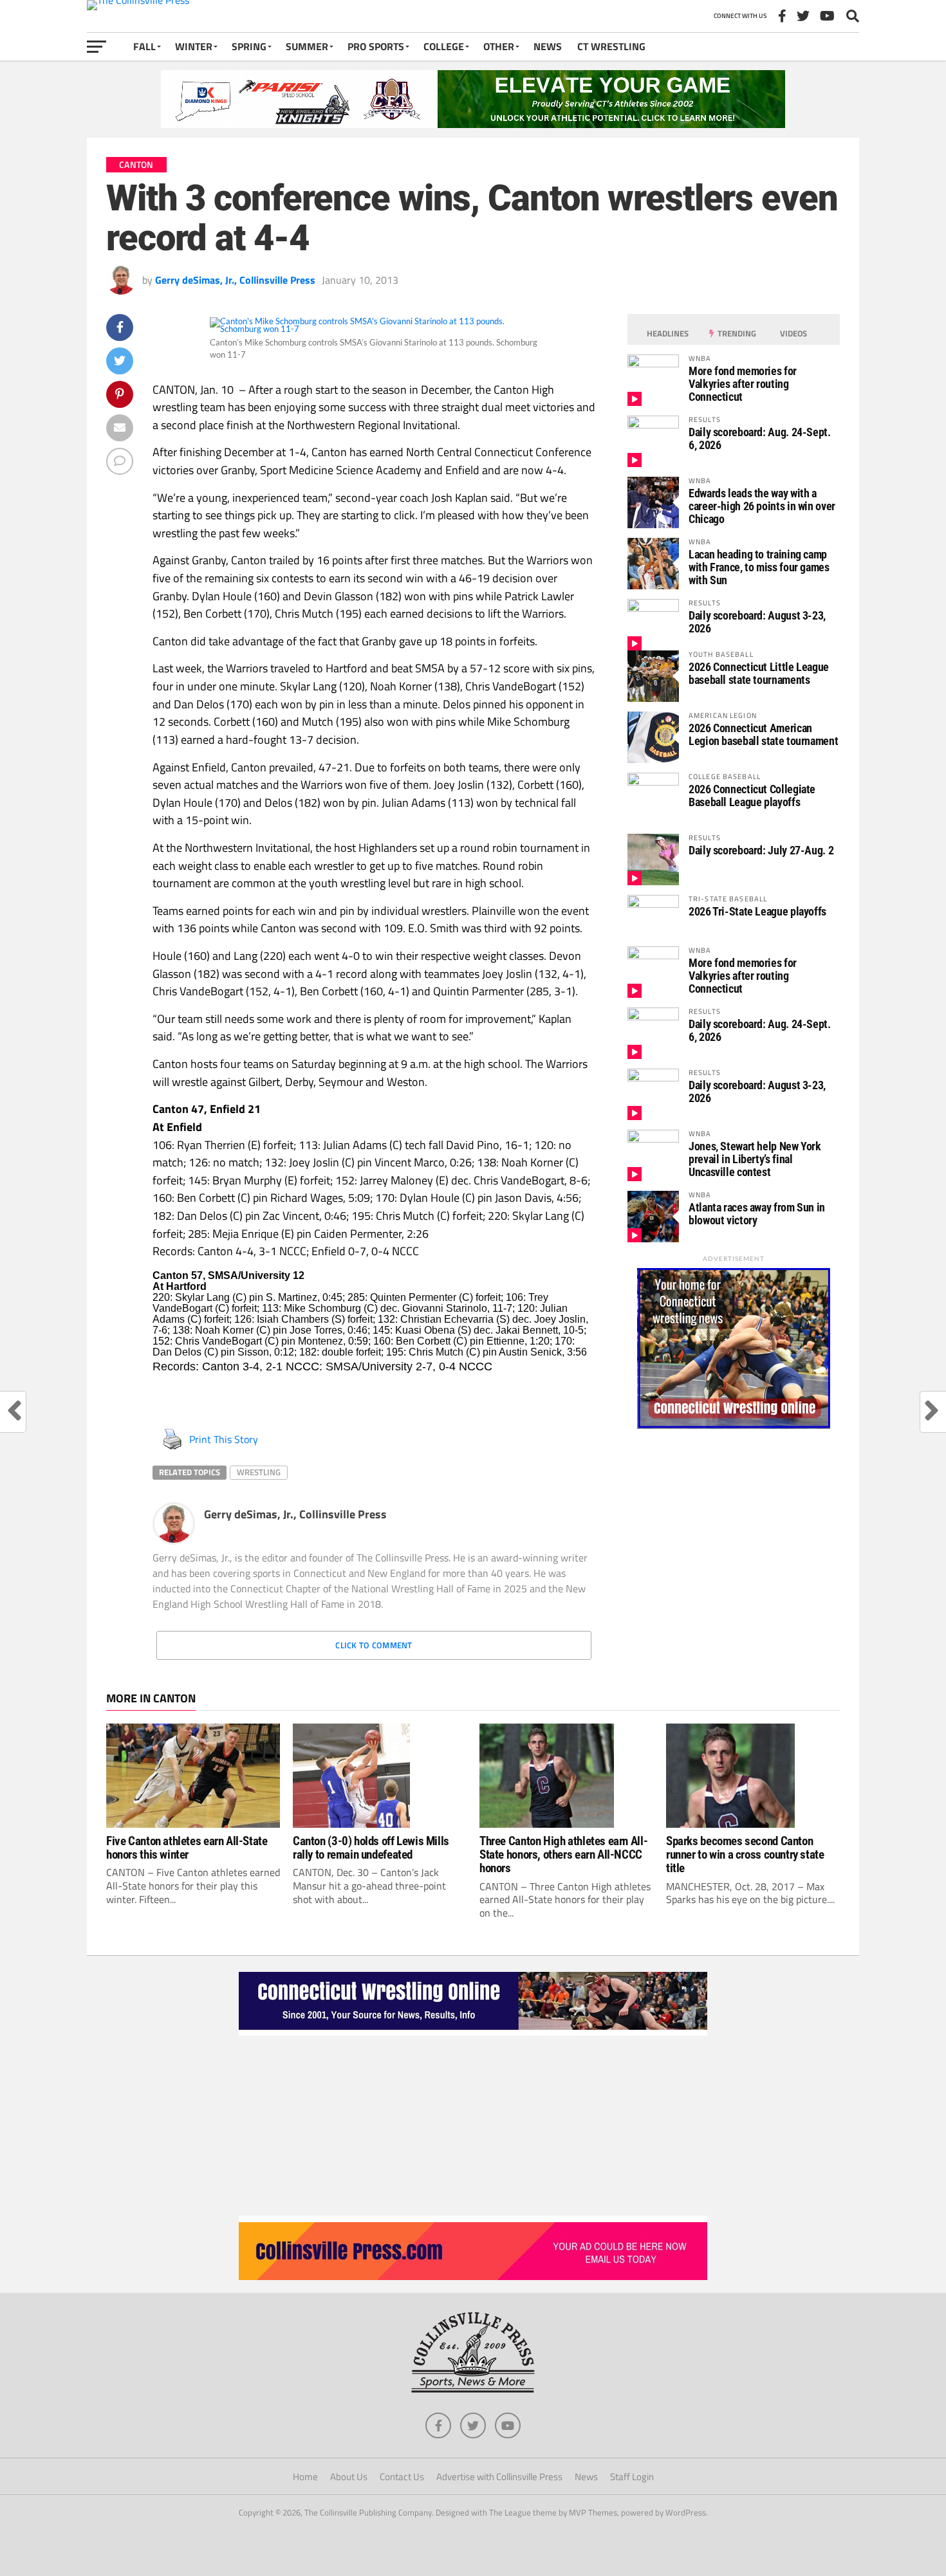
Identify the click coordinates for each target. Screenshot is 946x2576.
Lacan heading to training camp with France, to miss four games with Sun (759, 567)
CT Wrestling (611, 46)
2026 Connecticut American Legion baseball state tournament (763, 734)
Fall (144, 46)
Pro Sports (376, 46)
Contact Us (402, 2477)
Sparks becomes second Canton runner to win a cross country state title (745, 1854)
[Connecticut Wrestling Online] (473, 2032)
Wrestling (259, 1472)
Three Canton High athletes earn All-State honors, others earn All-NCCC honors (563, 1854)
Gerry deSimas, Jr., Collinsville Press (235, 280)
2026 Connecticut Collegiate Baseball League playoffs (752, 796)
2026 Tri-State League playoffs (757, 911)
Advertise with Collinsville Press (499, 2477)
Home (305, 2477)
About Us (349, 2477)
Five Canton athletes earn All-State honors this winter (187, 1848)
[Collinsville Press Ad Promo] (473, 2276)
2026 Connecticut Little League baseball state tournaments (759, 673)
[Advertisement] (473, 2126)
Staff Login (632, 2477)
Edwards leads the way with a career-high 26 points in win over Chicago (762, 506)
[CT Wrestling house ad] (734, 1425)
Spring (249, 46)
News (548, 46)
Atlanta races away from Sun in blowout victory (757, 1214)
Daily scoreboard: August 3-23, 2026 (757, 622)
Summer (307, 46)
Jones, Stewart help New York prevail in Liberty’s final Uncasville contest (755, 1159)
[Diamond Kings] (473, 124)
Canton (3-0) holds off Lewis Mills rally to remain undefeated (371, 1848)
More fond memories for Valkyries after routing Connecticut (743, 384)
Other (499, 46)
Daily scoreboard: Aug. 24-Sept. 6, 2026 (760, 438)
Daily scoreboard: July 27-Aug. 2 (761, 850)
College (444, 46)
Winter (194, 46)
